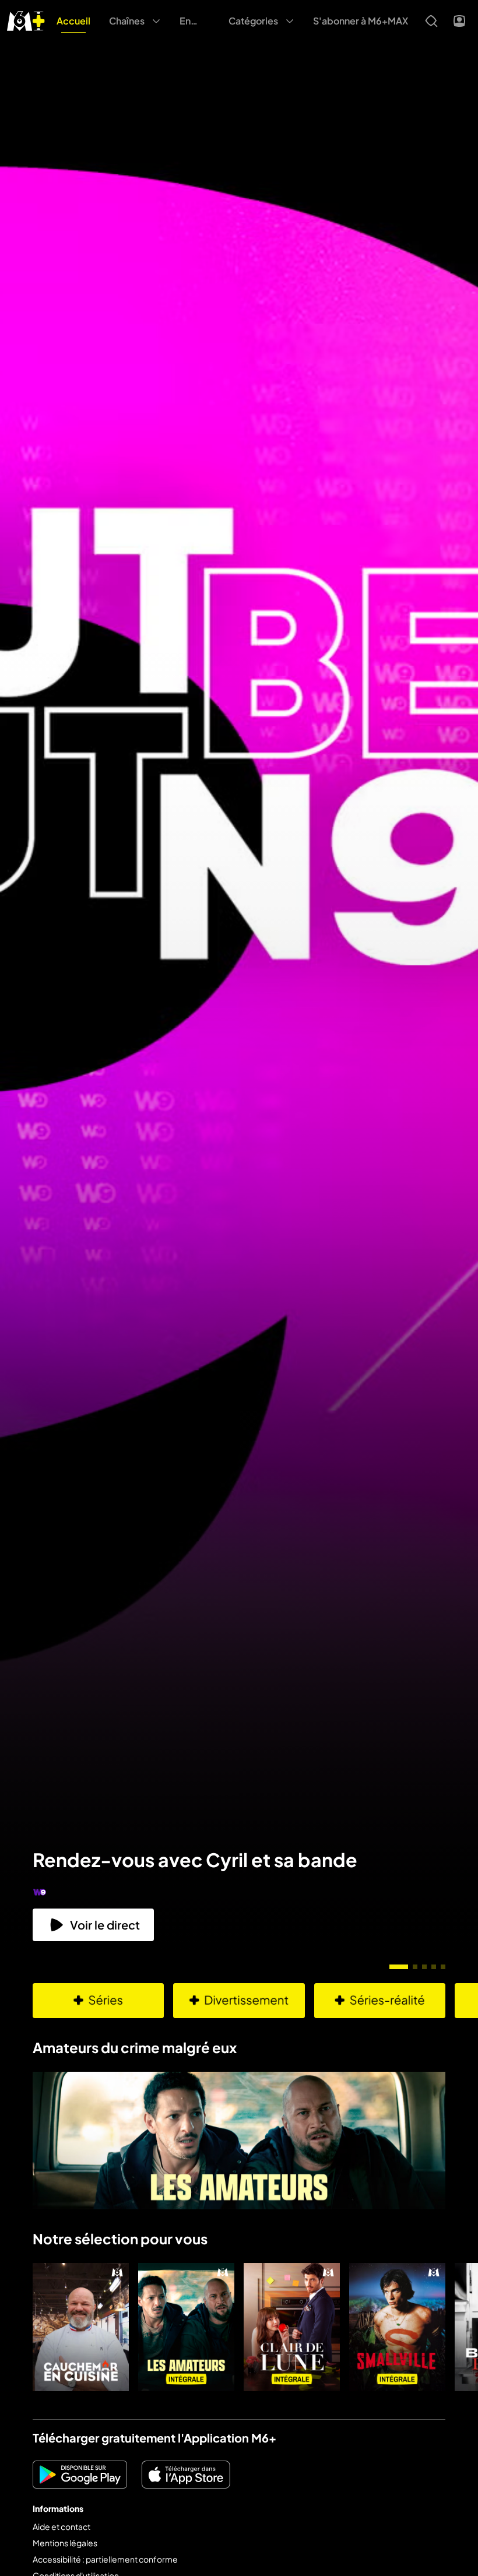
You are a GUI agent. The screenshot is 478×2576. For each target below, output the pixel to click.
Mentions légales (65, 2543)
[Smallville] (397, 2327)
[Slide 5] (443, 1967)
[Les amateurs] (186, 2327)
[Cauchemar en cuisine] (81, 2327)
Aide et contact (61, 2526)
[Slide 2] (415, 1967)
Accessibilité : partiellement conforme (105, 2559)
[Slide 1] (399, 1967)
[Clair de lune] (292, 2327)
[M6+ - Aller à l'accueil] (26, 20)
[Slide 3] (424, 1967)
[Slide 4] (434, 1967)
